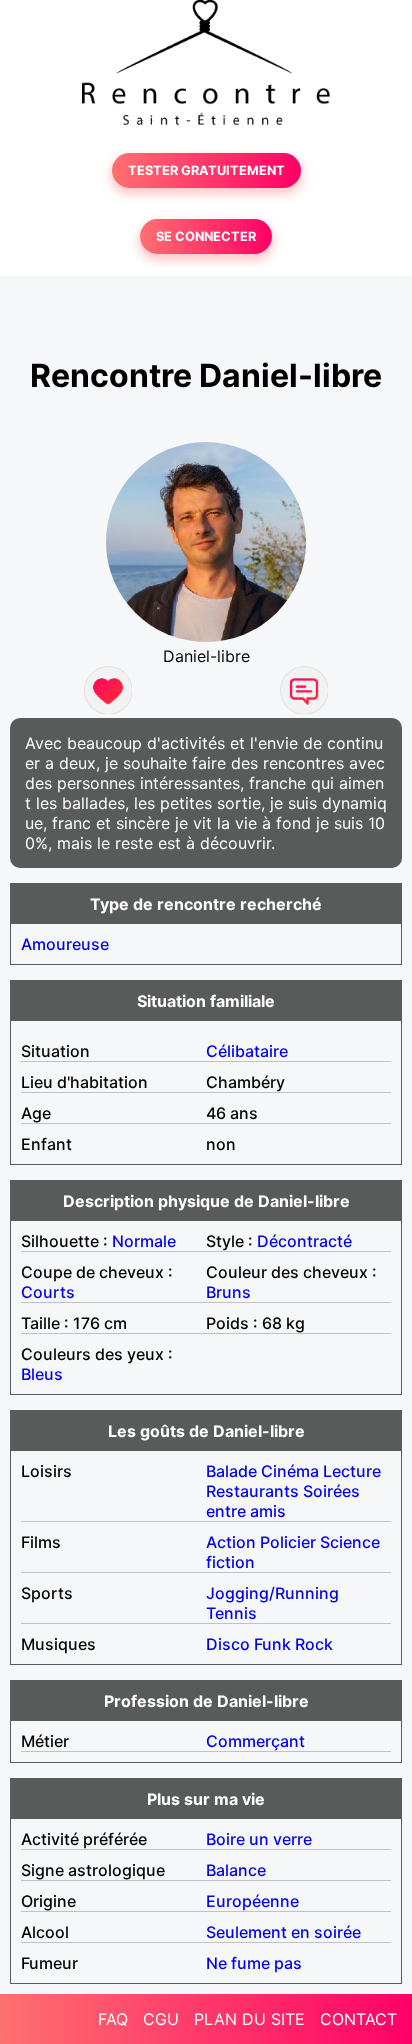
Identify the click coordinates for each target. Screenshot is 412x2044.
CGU (161, 2019)
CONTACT (358, 2019)
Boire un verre (259, 1839)
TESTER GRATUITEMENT (206, 170)
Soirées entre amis (283, 1501)
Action (231, 1542)
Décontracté (304, 1241)
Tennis (231, 1613)
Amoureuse (65, 944)
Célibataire (247, 1051)
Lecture (352, 1471)
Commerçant (255, 1741)
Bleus (42, 1374)
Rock (314, 1644)
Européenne (252, 1901)
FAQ (113, 2019)
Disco (228, 1644)
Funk (272, 1644)
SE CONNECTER (206, 236)
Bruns (228, 1292)
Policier (288, 1542)
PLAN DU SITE (249, 2019)
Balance (236, 1870)
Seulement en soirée (283, 1932)
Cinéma (290, 1471)
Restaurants (252, 1491)
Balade (231, 1471)
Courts (48, 1292)
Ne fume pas (254, 1963)
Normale (144, 1241)
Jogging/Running (272, 1593)
